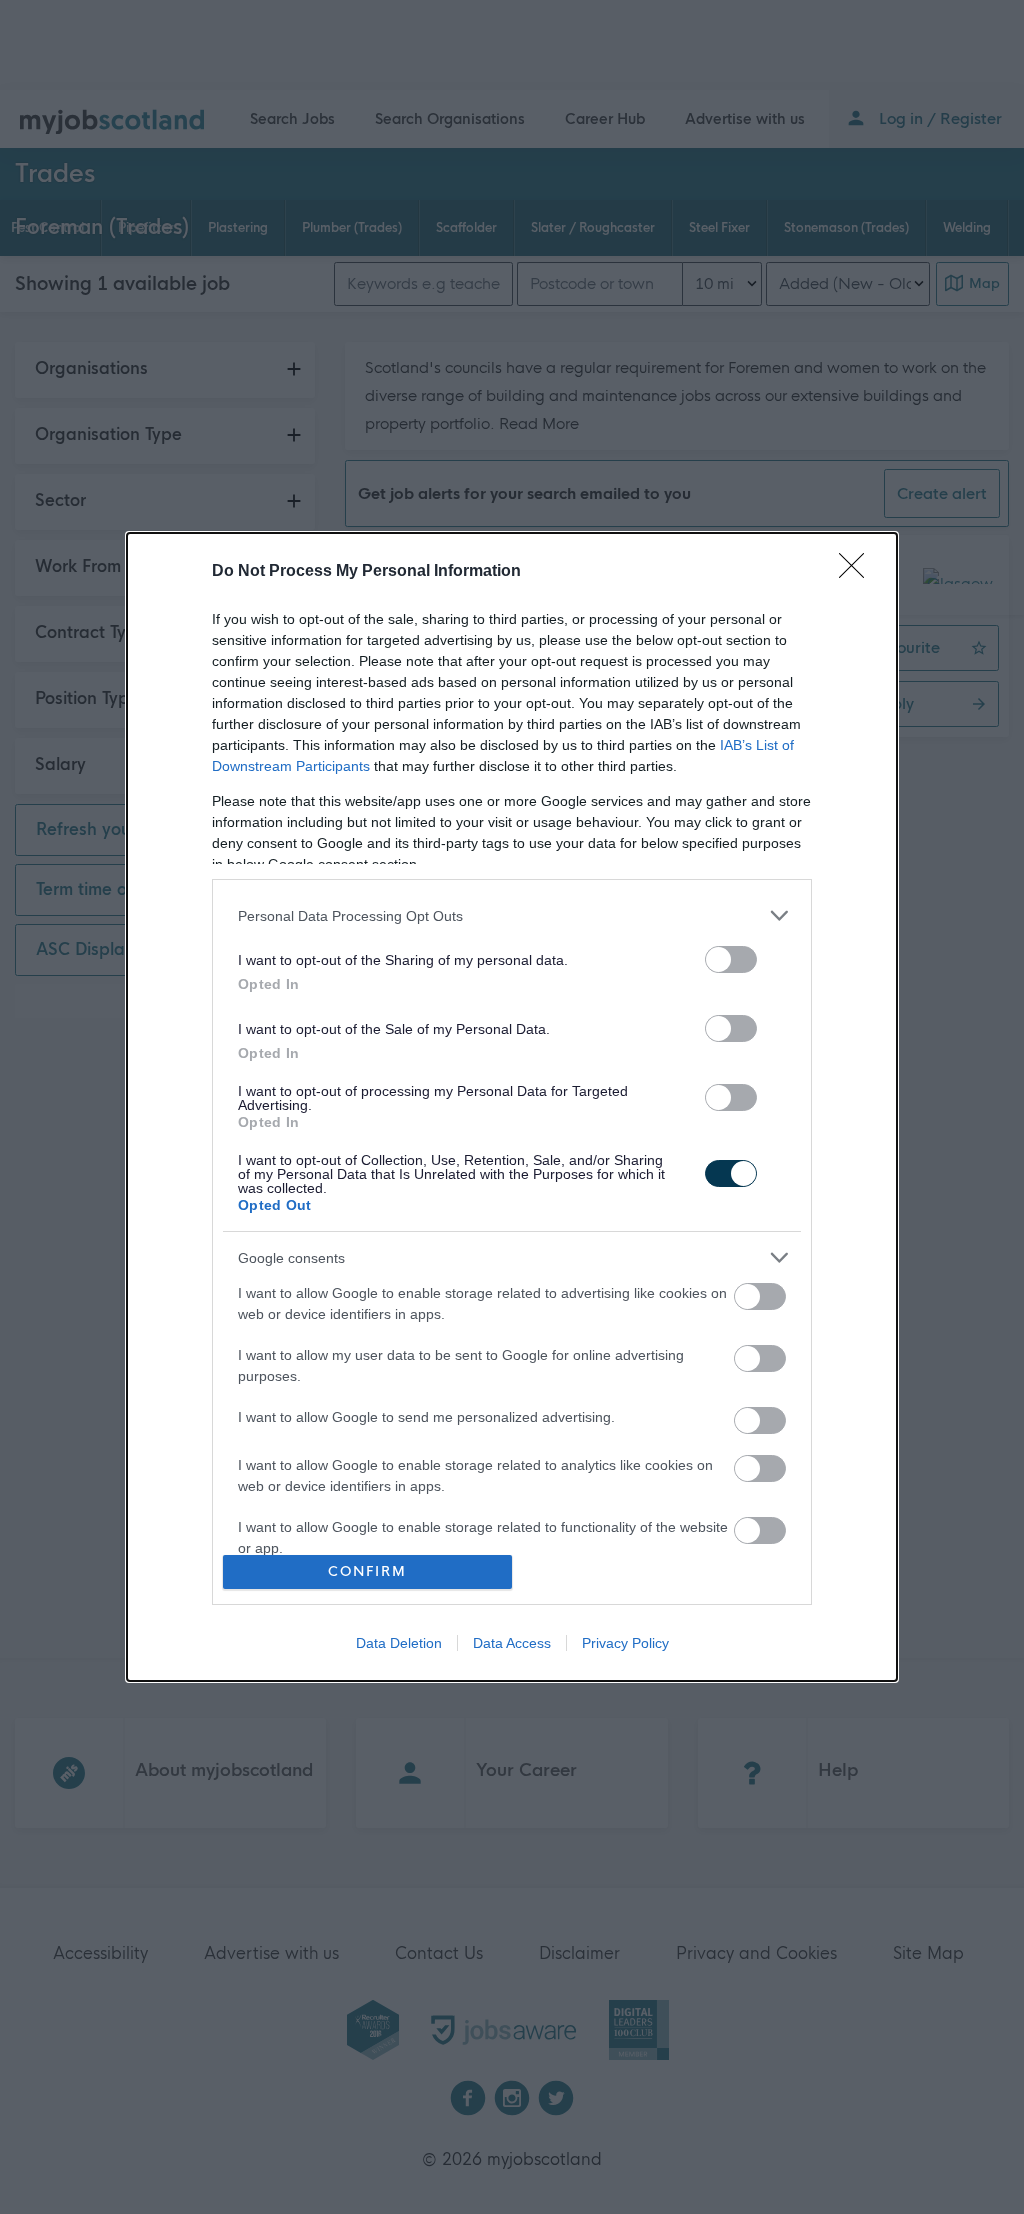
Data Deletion (399, 1643)
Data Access (512, 1643)
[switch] (731, 959)
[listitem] (512, 915)
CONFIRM (367, 1571)
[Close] (858, 572)
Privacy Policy (625, 1643)
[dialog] (512, 1106)
